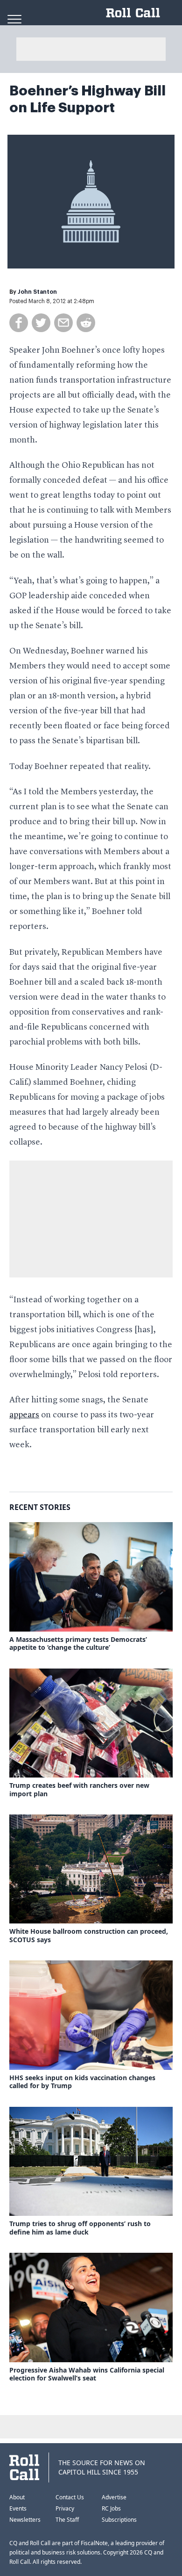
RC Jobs (111, 2508)
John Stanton (37, 292)
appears (24, 1415)
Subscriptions (119, 2520)
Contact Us (70, 2497)
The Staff (67, 2520)
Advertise (114, 2497)
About (17, 2497)
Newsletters (25, 2520)
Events (18, 2508)
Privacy (65, 2508)
